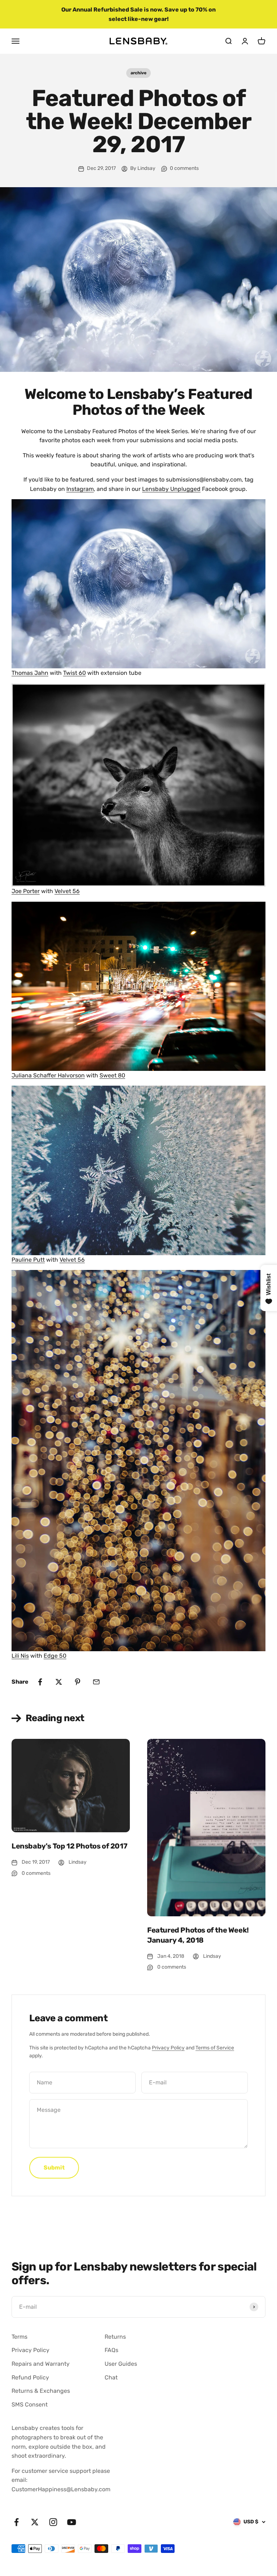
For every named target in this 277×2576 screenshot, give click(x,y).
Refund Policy (30, 2377)
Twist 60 (74, 673)
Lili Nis (20, 1656)
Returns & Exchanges (41, 2391)
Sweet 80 (112, 1075)
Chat (111, 2377)
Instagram (80, 489)
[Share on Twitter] (59, 1682)
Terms (19, 2337)
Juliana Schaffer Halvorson (48, 1075)
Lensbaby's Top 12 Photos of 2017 (69, 1846)
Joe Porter (26, 891)
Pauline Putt (28, 1260)
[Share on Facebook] (40, 1682)
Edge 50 (55, 1656)
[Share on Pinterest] (78, 1682)
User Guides (121, 2364)
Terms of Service (215, 2048)
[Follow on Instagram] (53, 2522)
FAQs (111, 2350)
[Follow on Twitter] (35, 2522)
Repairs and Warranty (41, 2364)
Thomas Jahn (30, 673)
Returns (115, 2337)
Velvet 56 (67, 891)
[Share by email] (96, 1682)
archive (138, 73)
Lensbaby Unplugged (171, 489)
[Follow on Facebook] (16, 2522)
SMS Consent (30, 2404)
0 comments (184, 168)
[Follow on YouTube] (72, 2522)
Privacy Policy (168, 2048)
